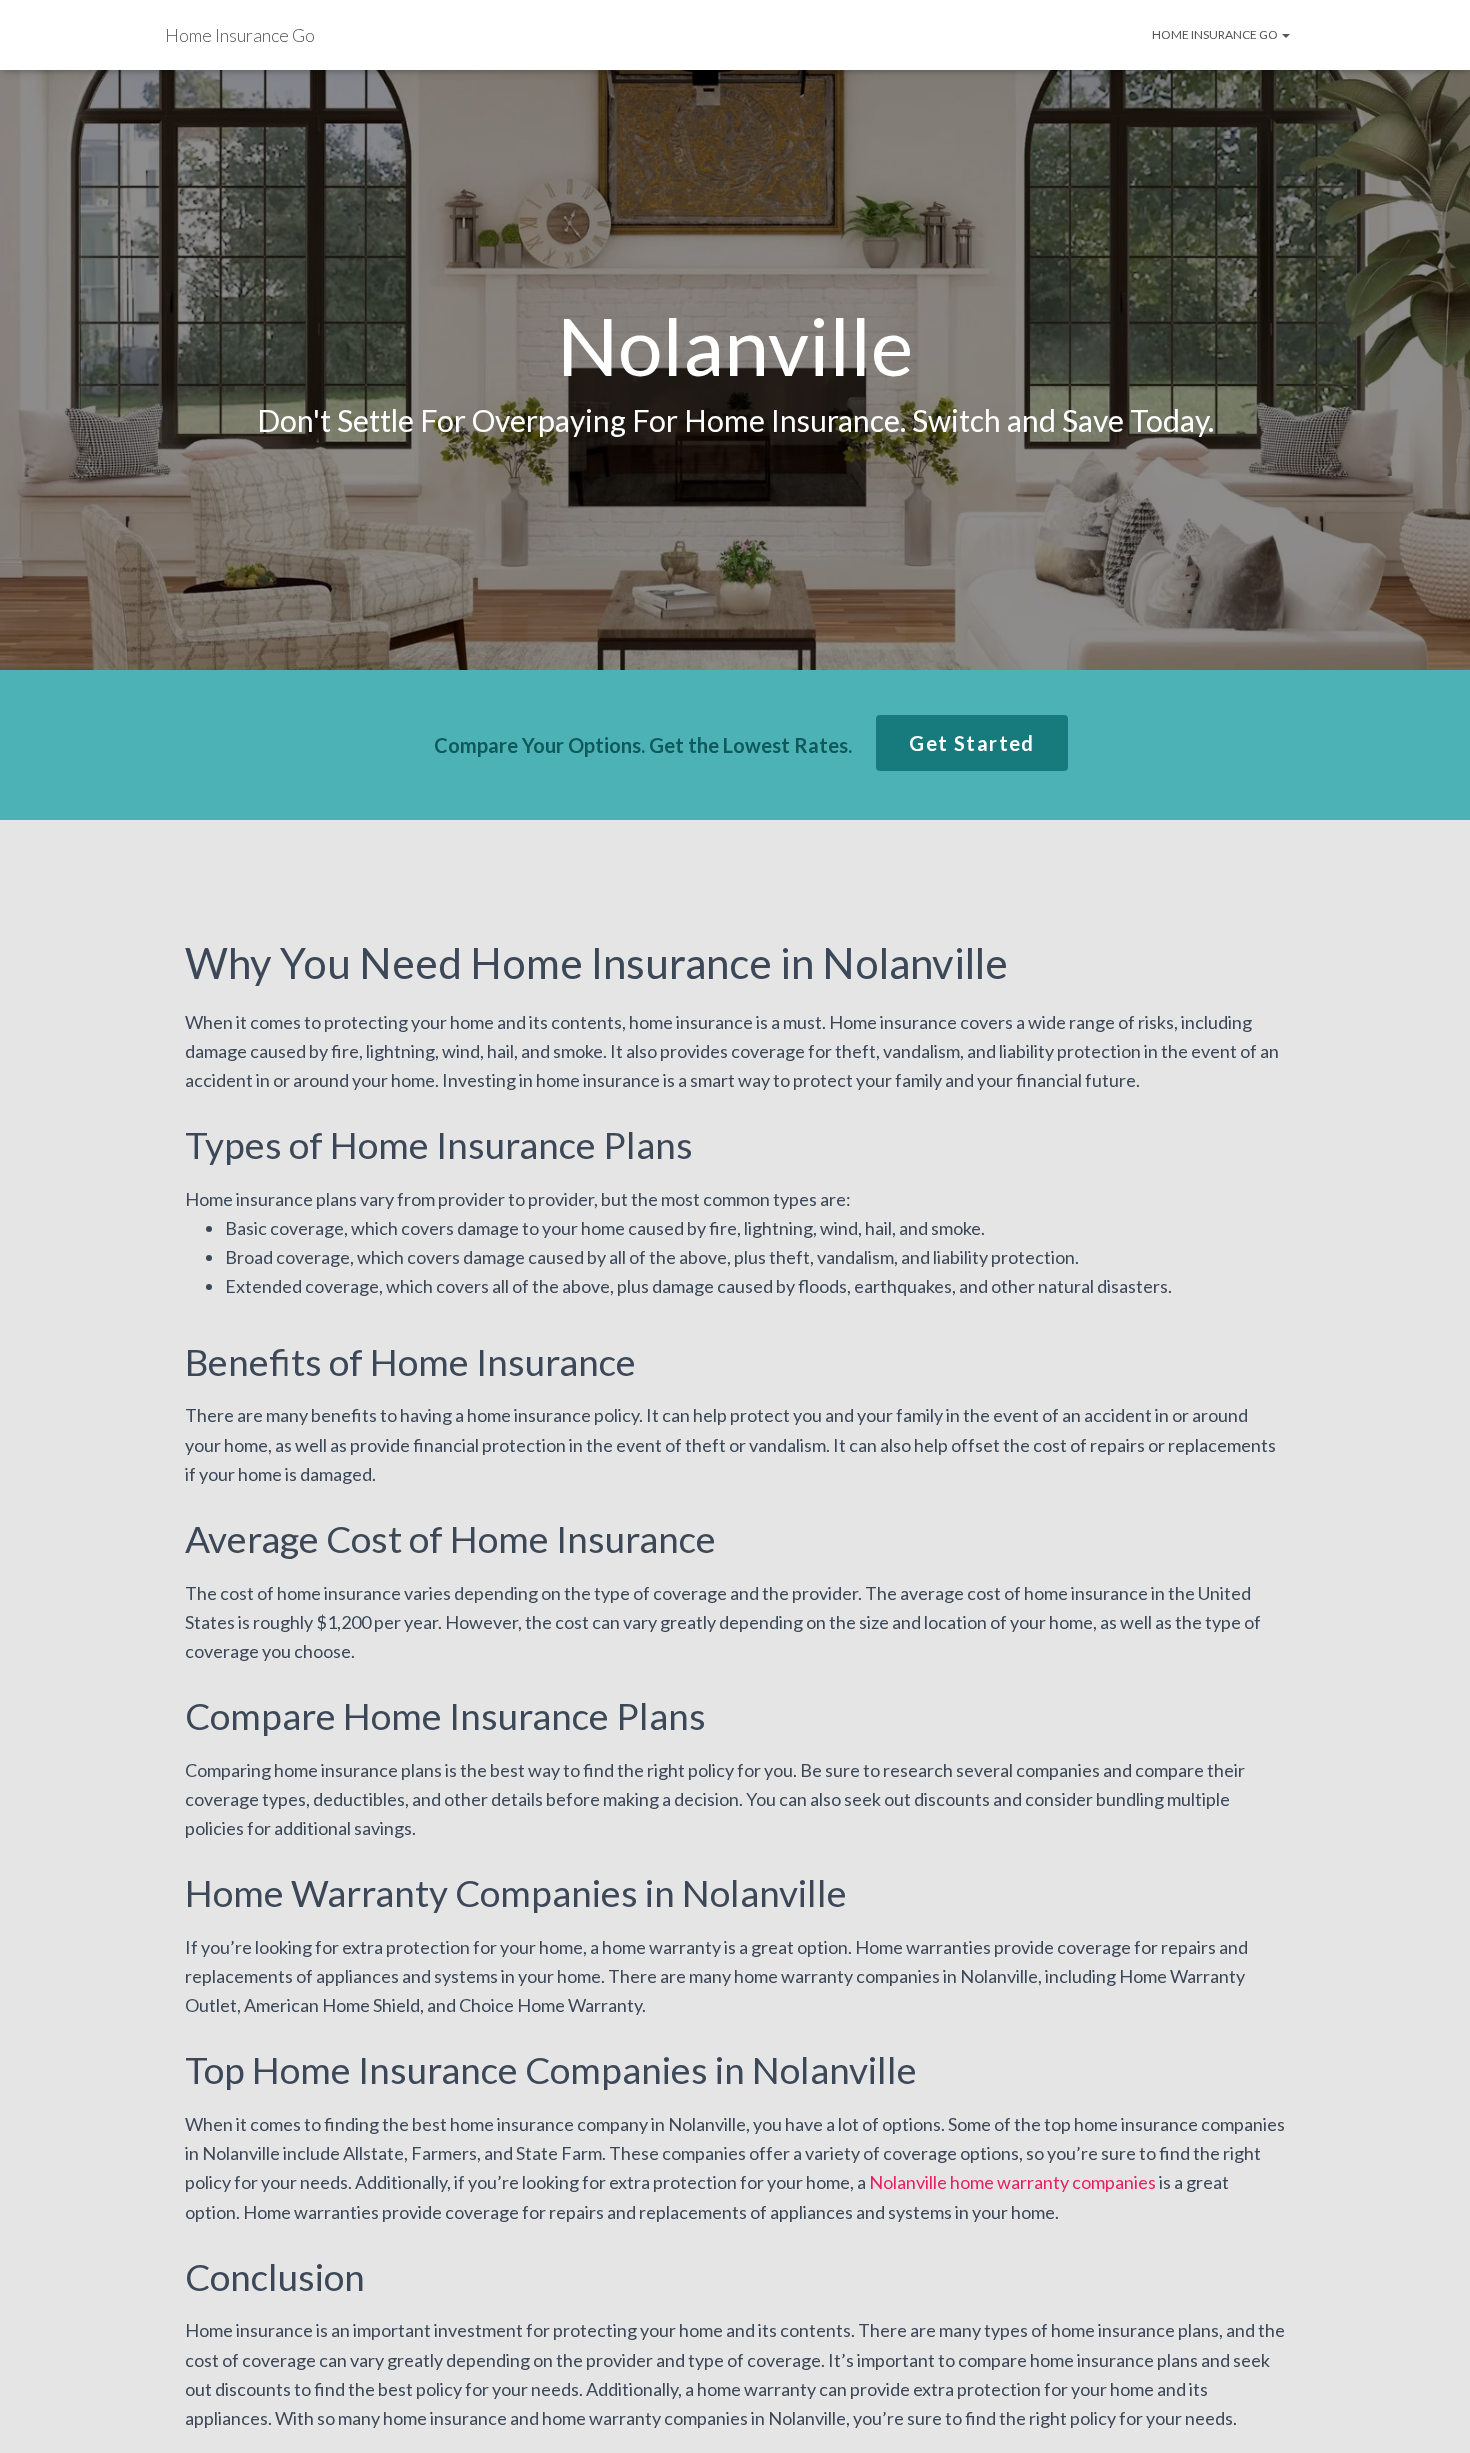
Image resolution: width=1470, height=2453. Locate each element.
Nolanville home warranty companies (1012, 2182)
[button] (971, 743)
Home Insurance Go (1216, 34)
